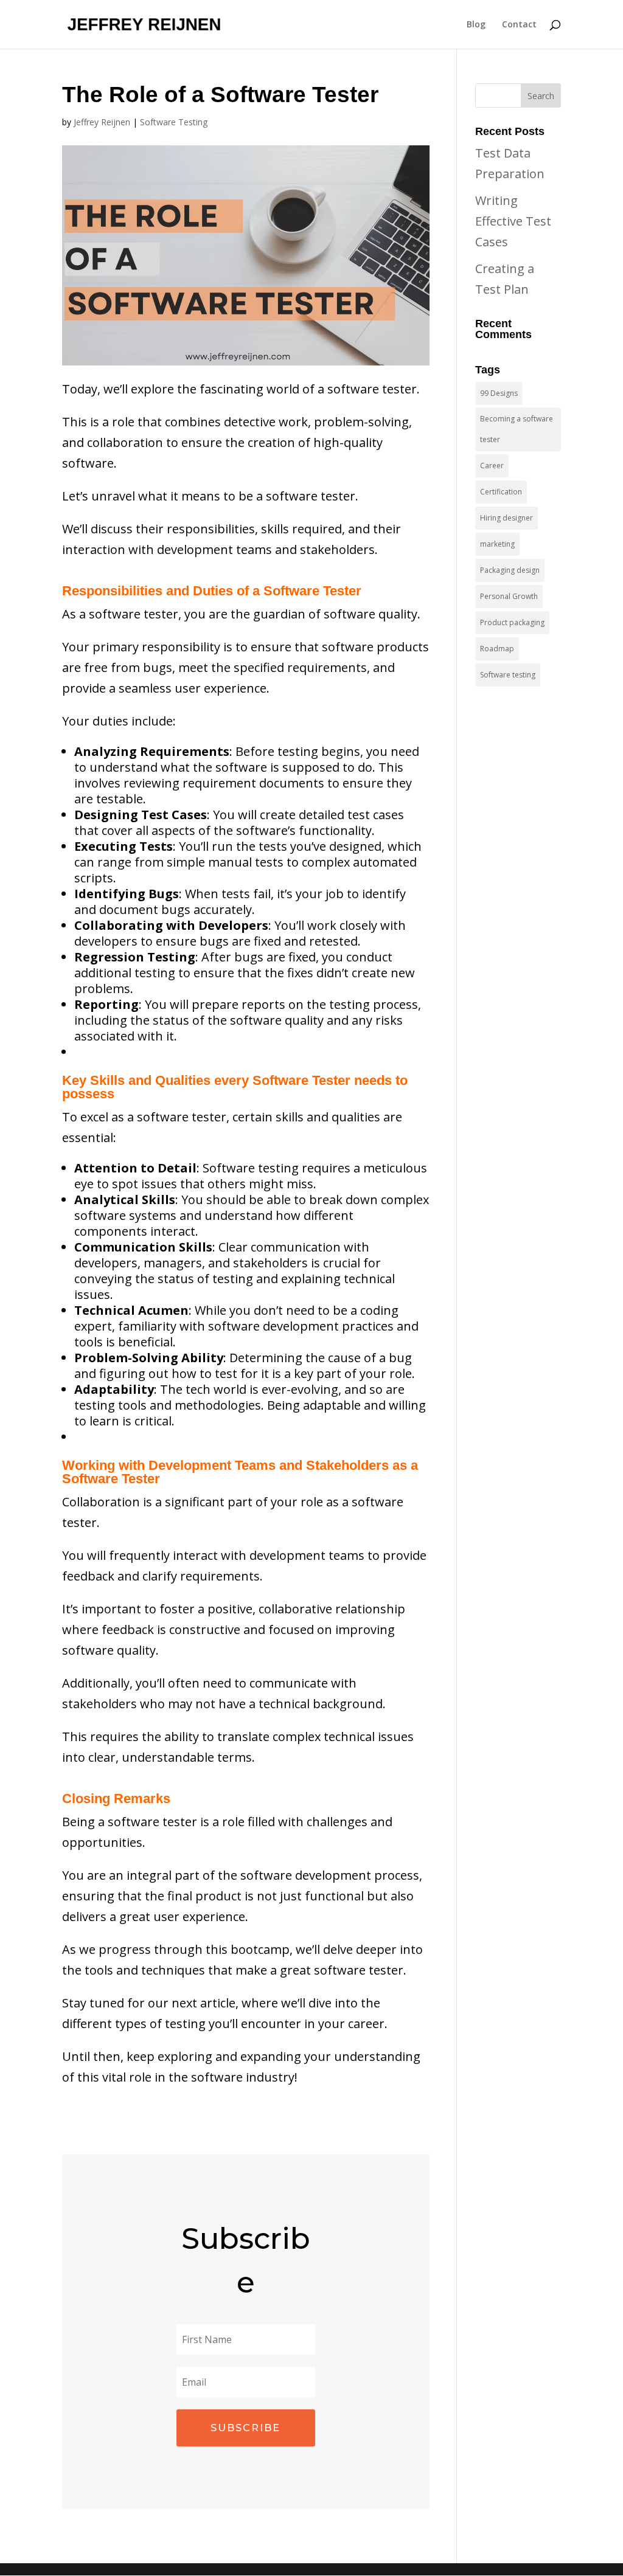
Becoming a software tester (517, 429)
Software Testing (174, 122)
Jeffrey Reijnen (102, 122)
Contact (519, 25)
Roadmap (497, 649)
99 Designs (499, 393)
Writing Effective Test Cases (513, 221)
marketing (497, 544)
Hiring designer (506, 518)
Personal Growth (509, 596)
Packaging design (510, 570)
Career (492, 466)
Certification (501, 492)
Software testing (508, 675)
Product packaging (512, 622)
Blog (476, 25)
